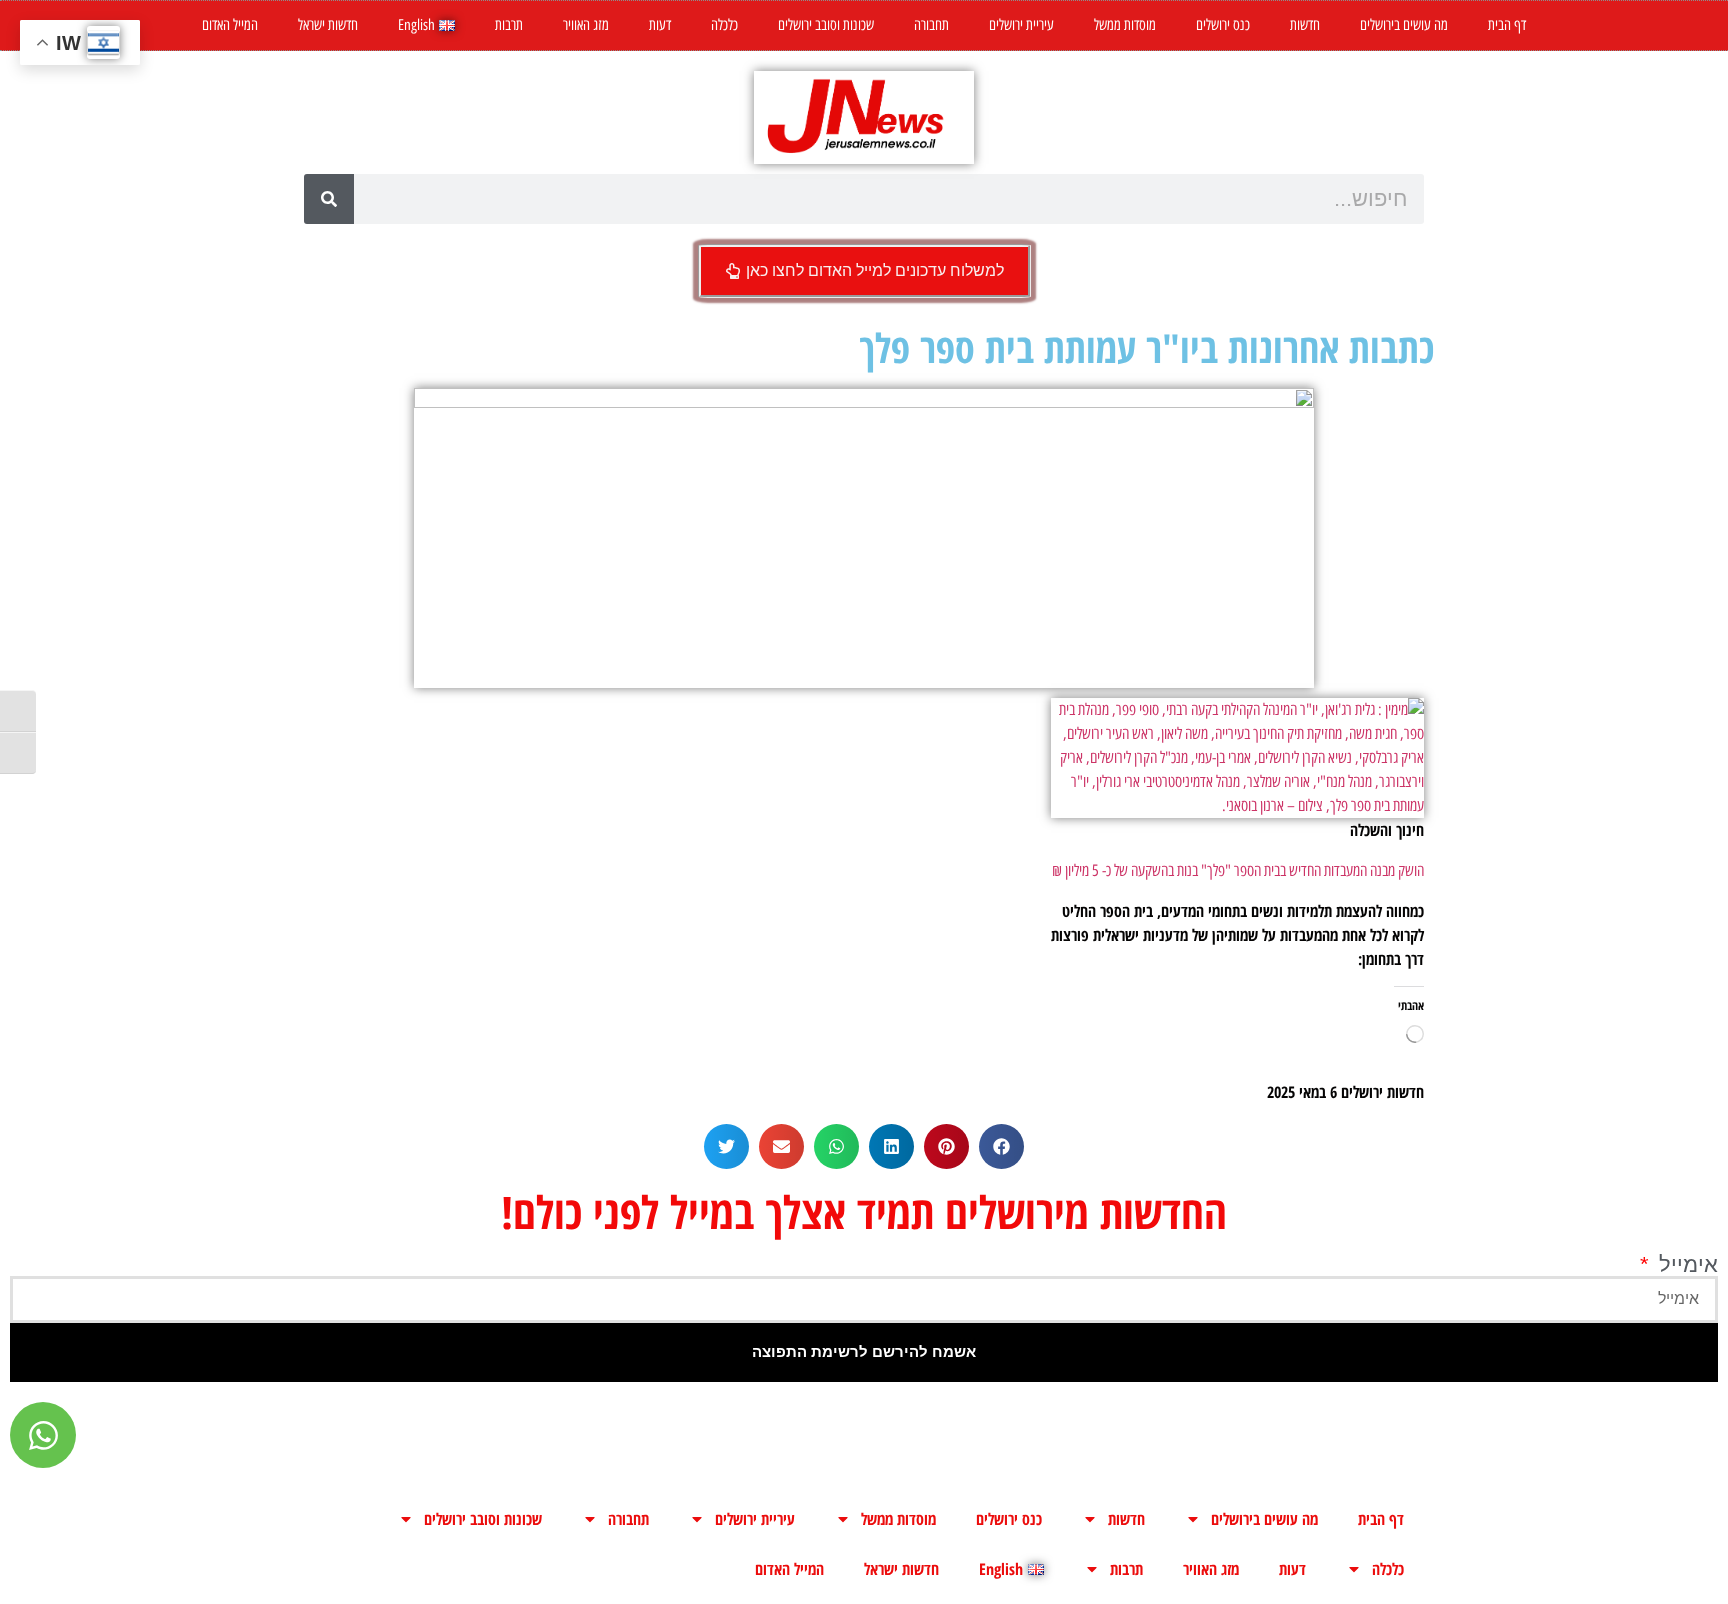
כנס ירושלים (1223, 25)
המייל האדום (230, 25)
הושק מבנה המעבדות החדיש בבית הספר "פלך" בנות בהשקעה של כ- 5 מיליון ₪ (1238, 870)
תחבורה (931, 25)
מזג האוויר (586, 25)
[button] (1001, 1146)
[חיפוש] (329, 199)
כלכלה (724, 25)
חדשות (1305, 25)
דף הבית (1507, 25)
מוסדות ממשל (1125, 25)
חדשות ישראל (328, 25)
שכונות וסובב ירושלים (826, 25)
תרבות (509, 25)
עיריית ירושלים (1021, 25)
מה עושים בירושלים (1404, 25)
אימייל (1685, 1265)
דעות (660, 25)
